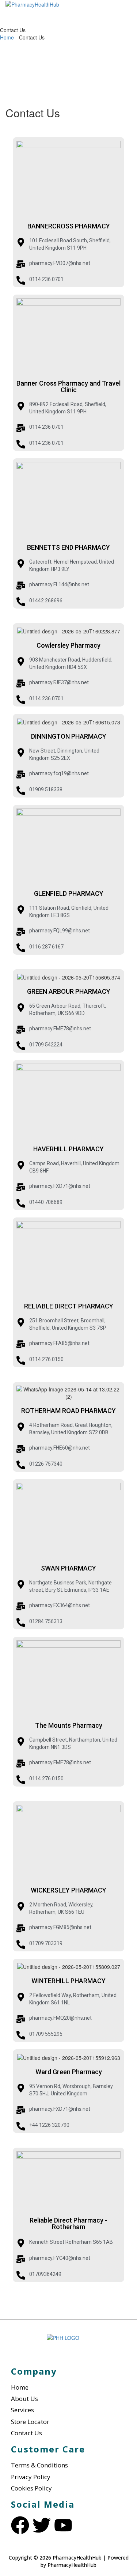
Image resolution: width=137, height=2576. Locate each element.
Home (7, 37)
